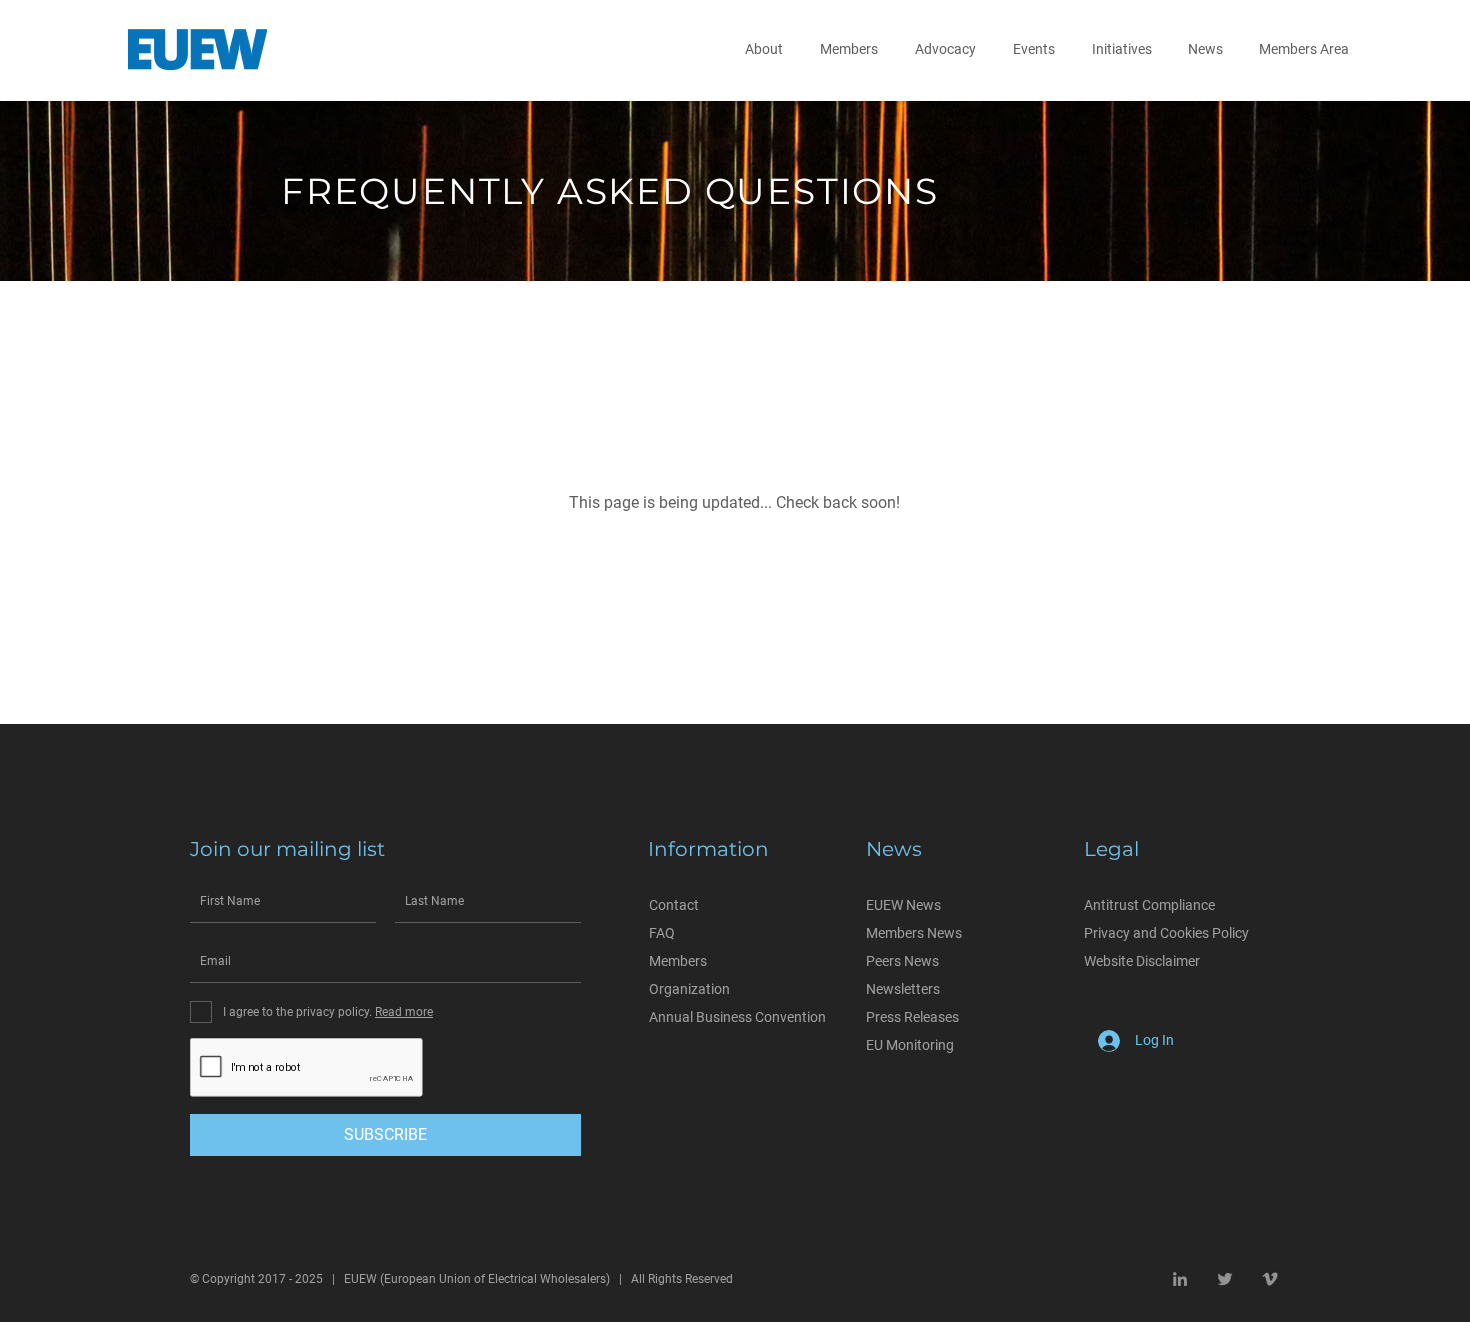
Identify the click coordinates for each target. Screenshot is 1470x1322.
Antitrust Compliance (1149, 905)
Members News (914, 933)
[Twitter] (1225, 1279)
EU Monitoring (910, 1045)
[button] (767, 49)
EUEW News (903, 905)
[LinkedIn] (1180, 1279)
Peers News (902, 961)
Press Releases (912, 1017)
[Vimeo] (1270, 1279)
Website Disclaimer (1142, 961)
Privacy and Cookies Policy (1166, 933)
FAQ (662, 933)
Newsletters (903, 989)
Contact (674, 905)
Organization (689, 989)
